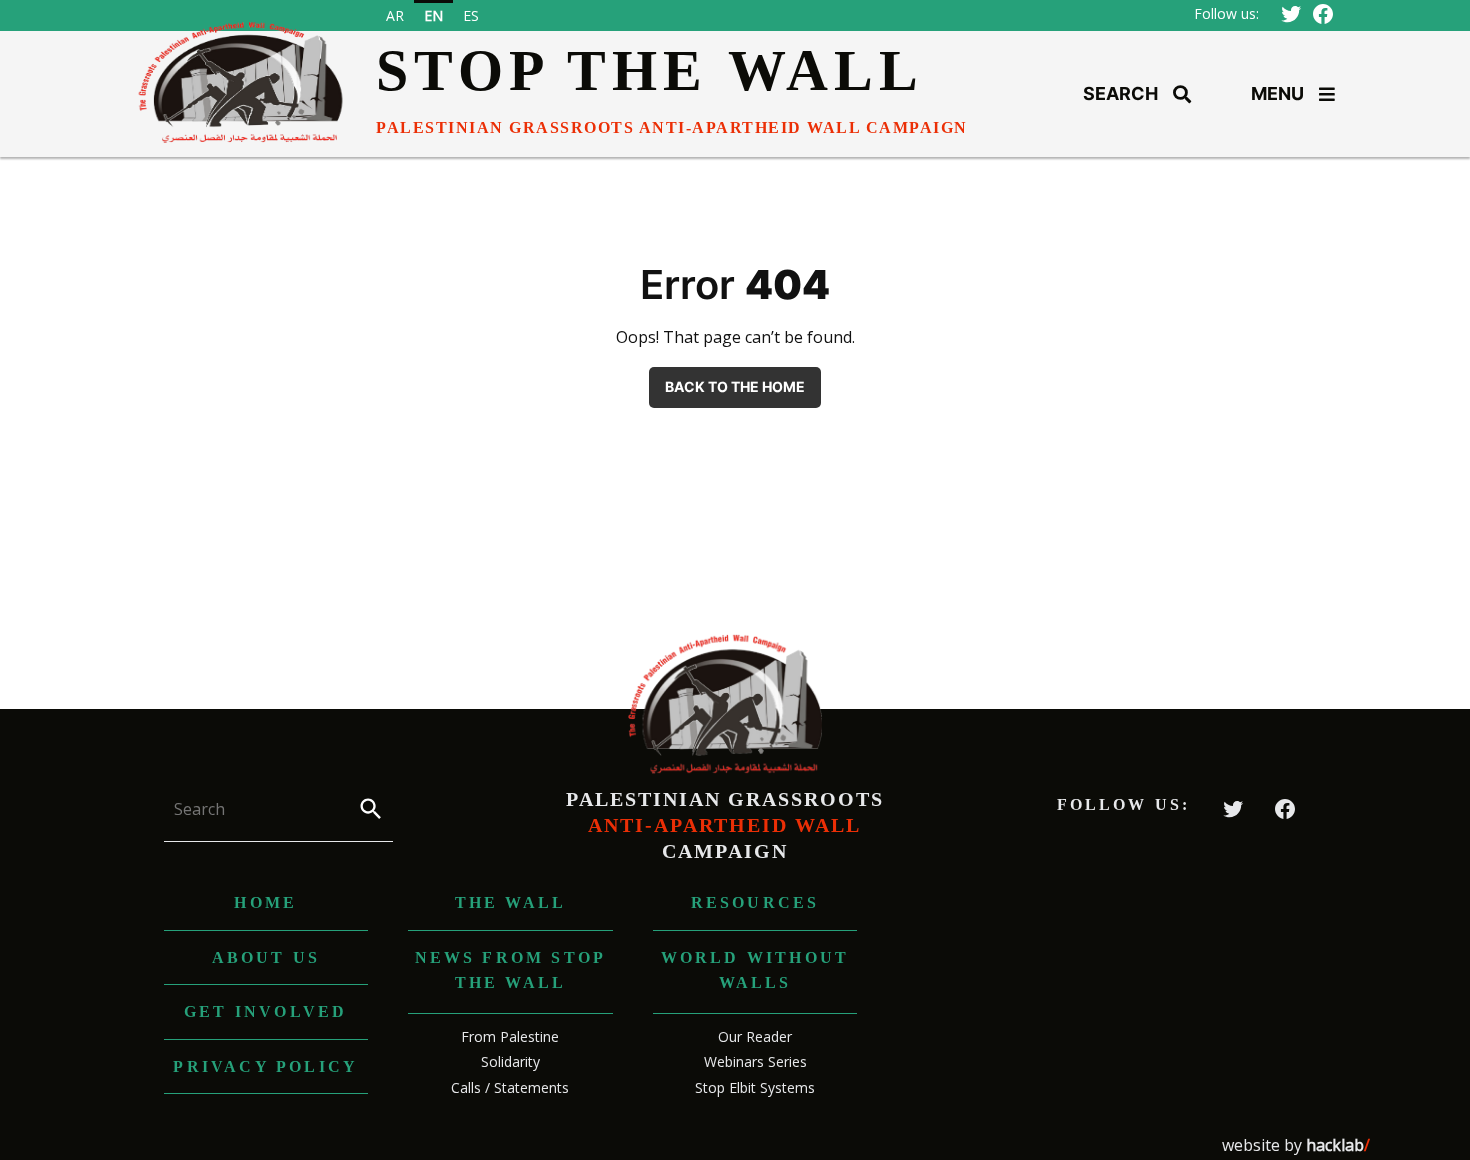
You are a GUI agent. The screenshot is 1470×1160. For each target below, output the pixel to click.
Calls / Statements (510, 1087)
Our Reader (755, 1036)
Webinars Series (755, 1061)
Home (265, 902)
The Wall (511, 902)
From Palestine (510, 1036)
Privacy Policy (265, 1066)
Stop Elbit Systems (755, 1087)
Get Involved (265, 1011)
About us (266, 957)
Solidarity (510, 1061)
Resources (755, 902)
